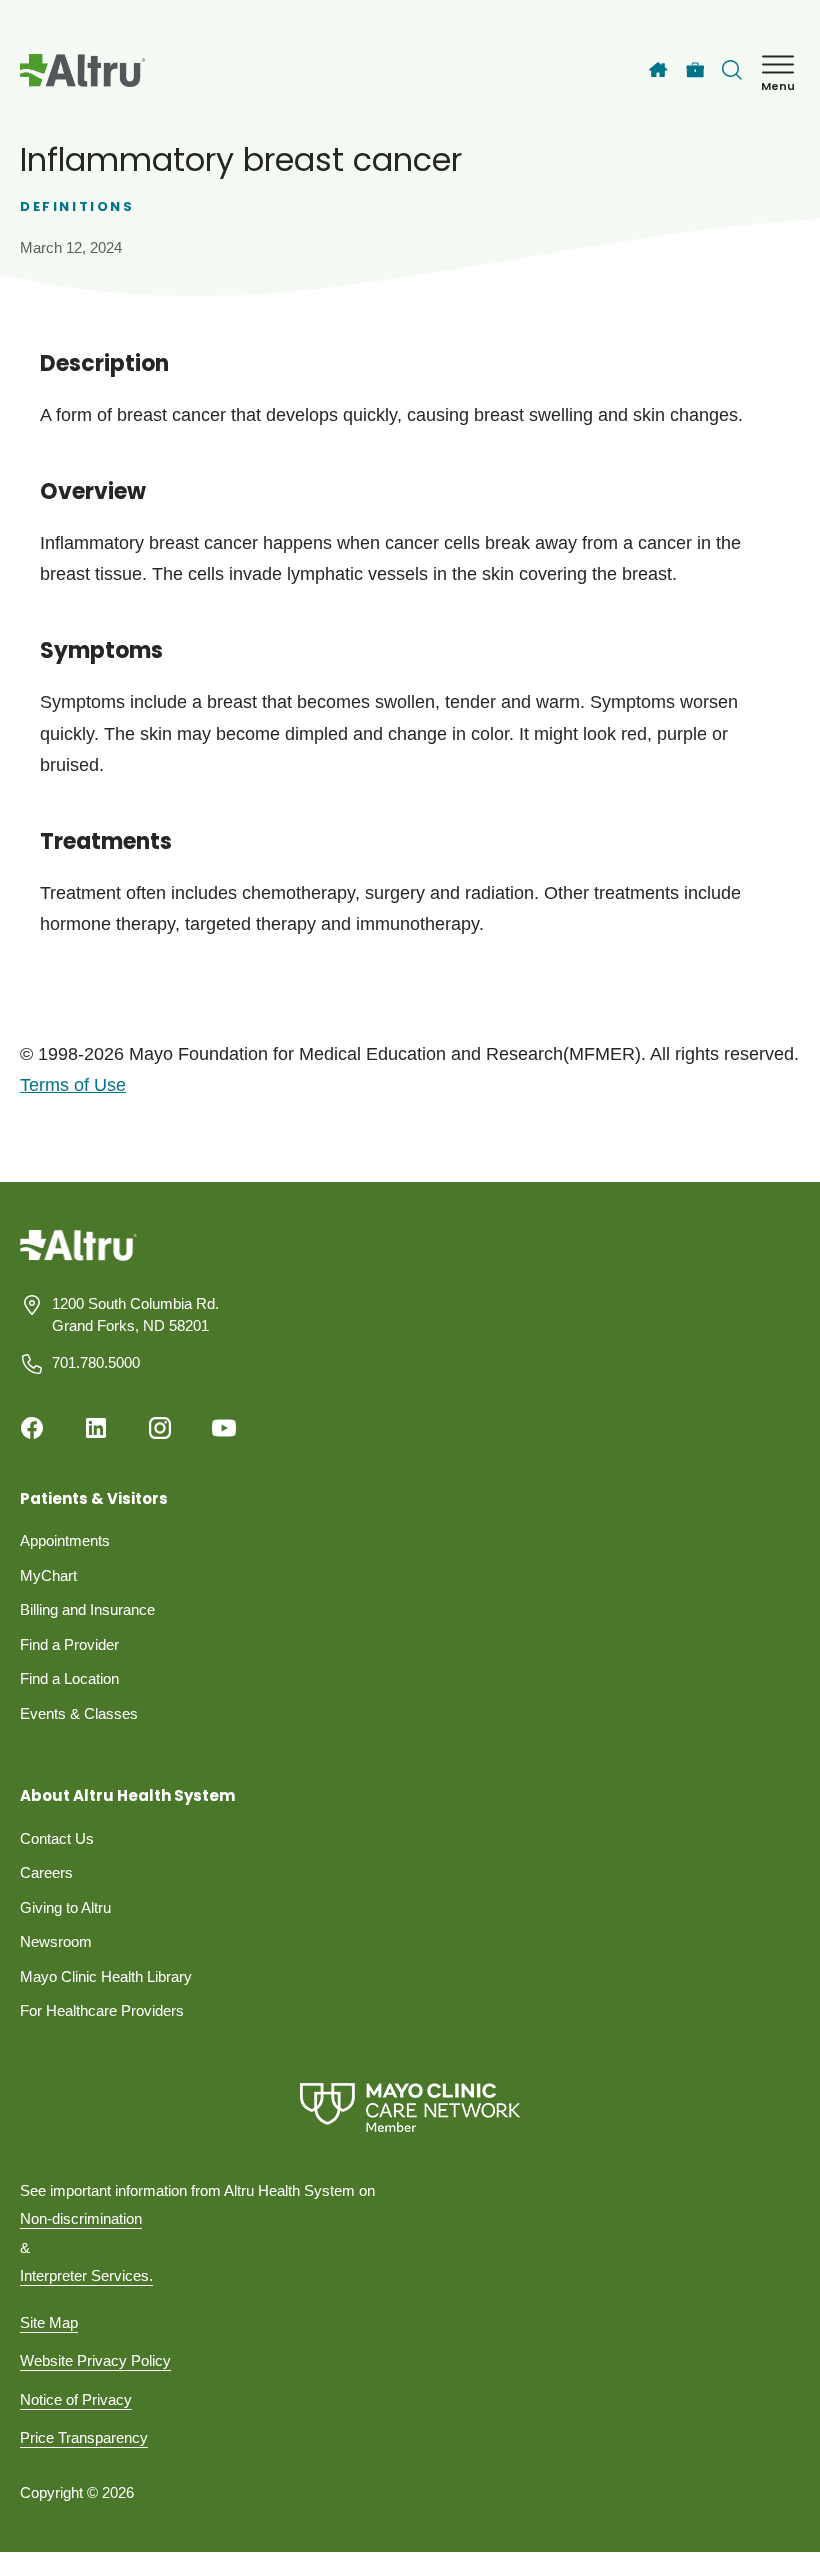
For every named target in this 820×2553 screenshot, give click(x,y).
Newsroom (56, 1941)
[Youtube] (224, 1428)
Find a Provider (69, 1644)
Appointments (65, 1540)
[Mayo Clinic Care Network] (410, 2107)
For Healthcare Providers (102, 2010)
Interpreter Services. (86, 2275)
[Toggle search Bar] (732, 70)
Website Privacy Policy (95, 2360)
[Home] (658, 70)
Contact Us (57, 1838)
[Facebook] (32, 1428)
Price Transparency (84, 2437)
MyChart (48, 1575)
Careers (46, 1872)
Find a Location (69, 1678)
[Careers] (695, 70)
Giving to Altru (65, 1907)
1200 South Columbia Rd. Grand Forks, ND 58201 (135, 1315)
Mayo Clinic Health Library (106, 1976)
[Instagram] (160, 1428)
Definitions (77, 206)
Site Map (49, 2322)
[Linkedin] (96, 1428)
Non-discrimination (81, 2218)
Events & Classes (79, 1713)
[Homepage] (78, 1259)
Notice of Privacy (76, 2399)
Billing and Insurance (87, 1609)
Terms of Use (73, 1085)
